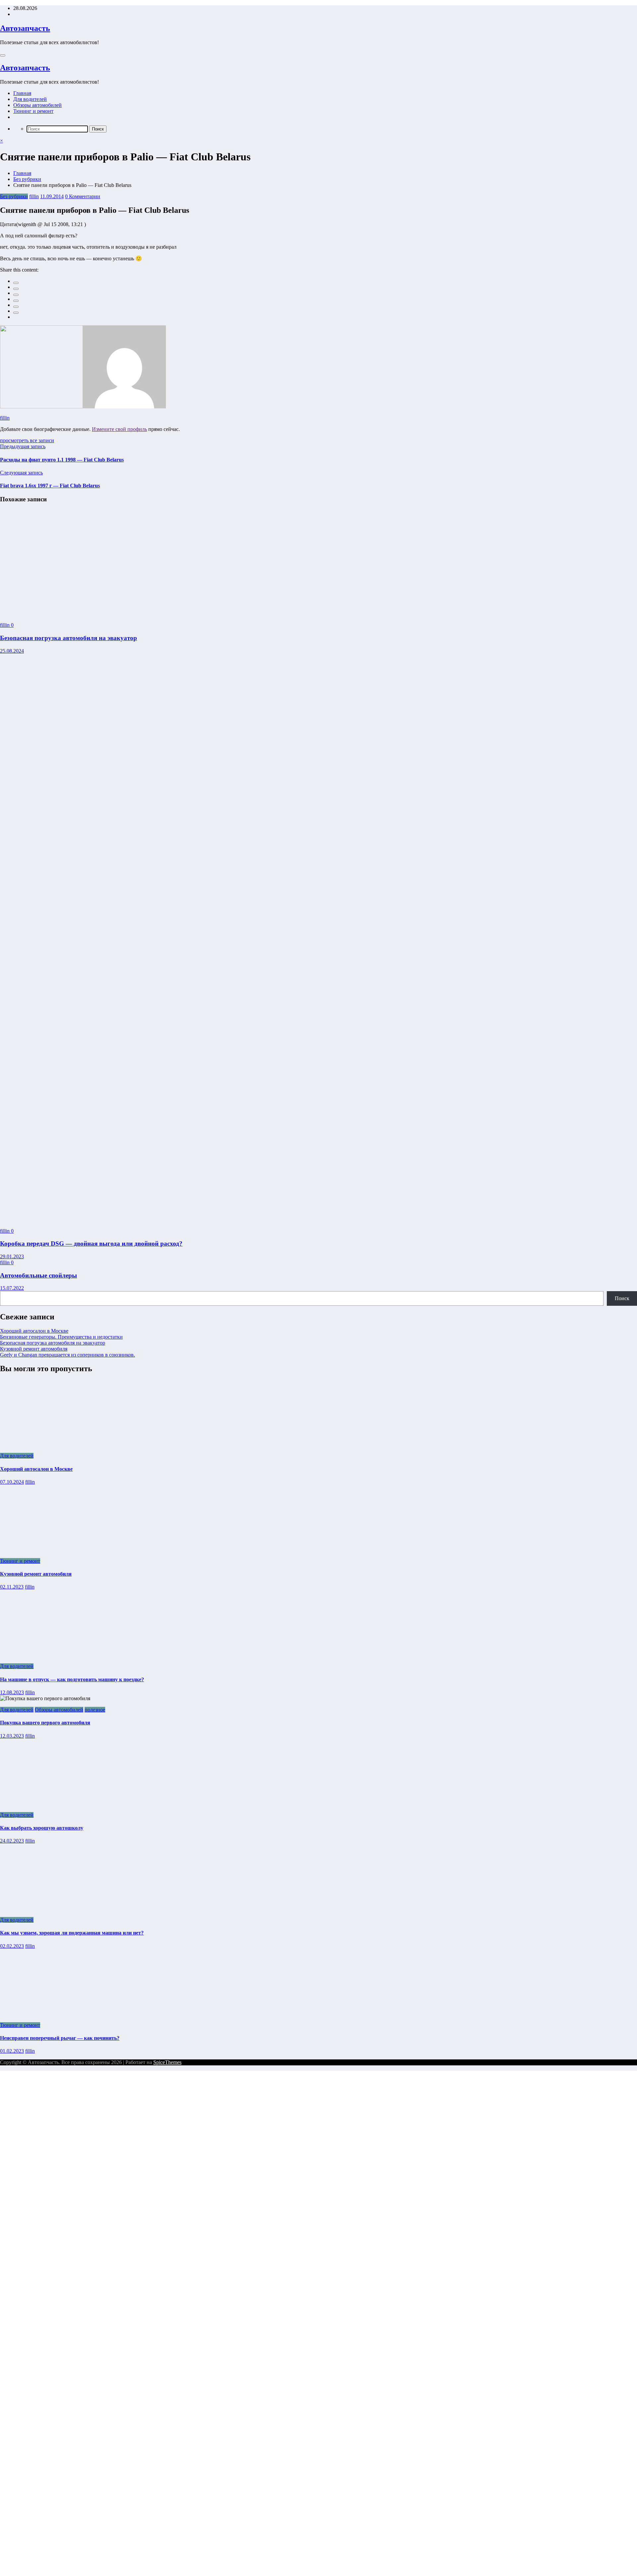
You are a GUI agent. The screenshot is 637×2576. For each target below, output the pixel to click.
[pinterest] (16, 307)
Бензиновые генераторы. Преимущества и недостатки (61, 1337)
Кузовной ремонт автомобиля (34, 1349)
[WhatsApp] (16, 313)
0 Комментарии (83, 196)
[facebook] (16, 283)
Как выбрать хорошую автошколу (42, 1828)
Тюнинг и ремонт (33, 111)
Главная (22, 93)
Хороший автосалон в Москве (34, 1331)
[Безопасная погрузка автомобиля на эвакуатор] (74, 614)
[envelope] (16, 301)
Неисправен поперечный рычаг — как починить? (60, 2038)
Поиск (622, 1298)
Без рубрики (14, 196)
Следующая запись (21, 473)
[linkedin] (16, 295)
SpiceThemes (167, 2062)
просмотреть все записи (27, 440)
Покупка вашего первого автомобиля (45, 1723)
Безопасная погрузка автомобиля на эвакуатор (69, 638)
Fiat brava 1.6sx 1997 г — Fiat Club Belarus (50, 486)
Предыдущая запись (23, 446)
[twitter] (16, 289)
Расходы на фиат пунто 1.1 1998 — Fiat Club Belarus (62, 460)
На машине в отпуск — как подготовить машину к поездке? (72, 1679)
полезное (95, 1710)
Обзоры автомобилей (37, 105)
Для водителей (30, 99)
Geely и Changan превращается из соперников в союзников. (68, 1355)
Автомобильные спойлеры (38, 1275)
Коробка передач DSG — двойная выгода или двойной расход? (91, 1244)
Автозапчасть (25, 28)
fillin (34, 196)
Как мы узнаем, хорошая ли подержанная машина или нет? (72, 1933)
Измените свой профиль (119, 429)
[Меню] (3, 55)
